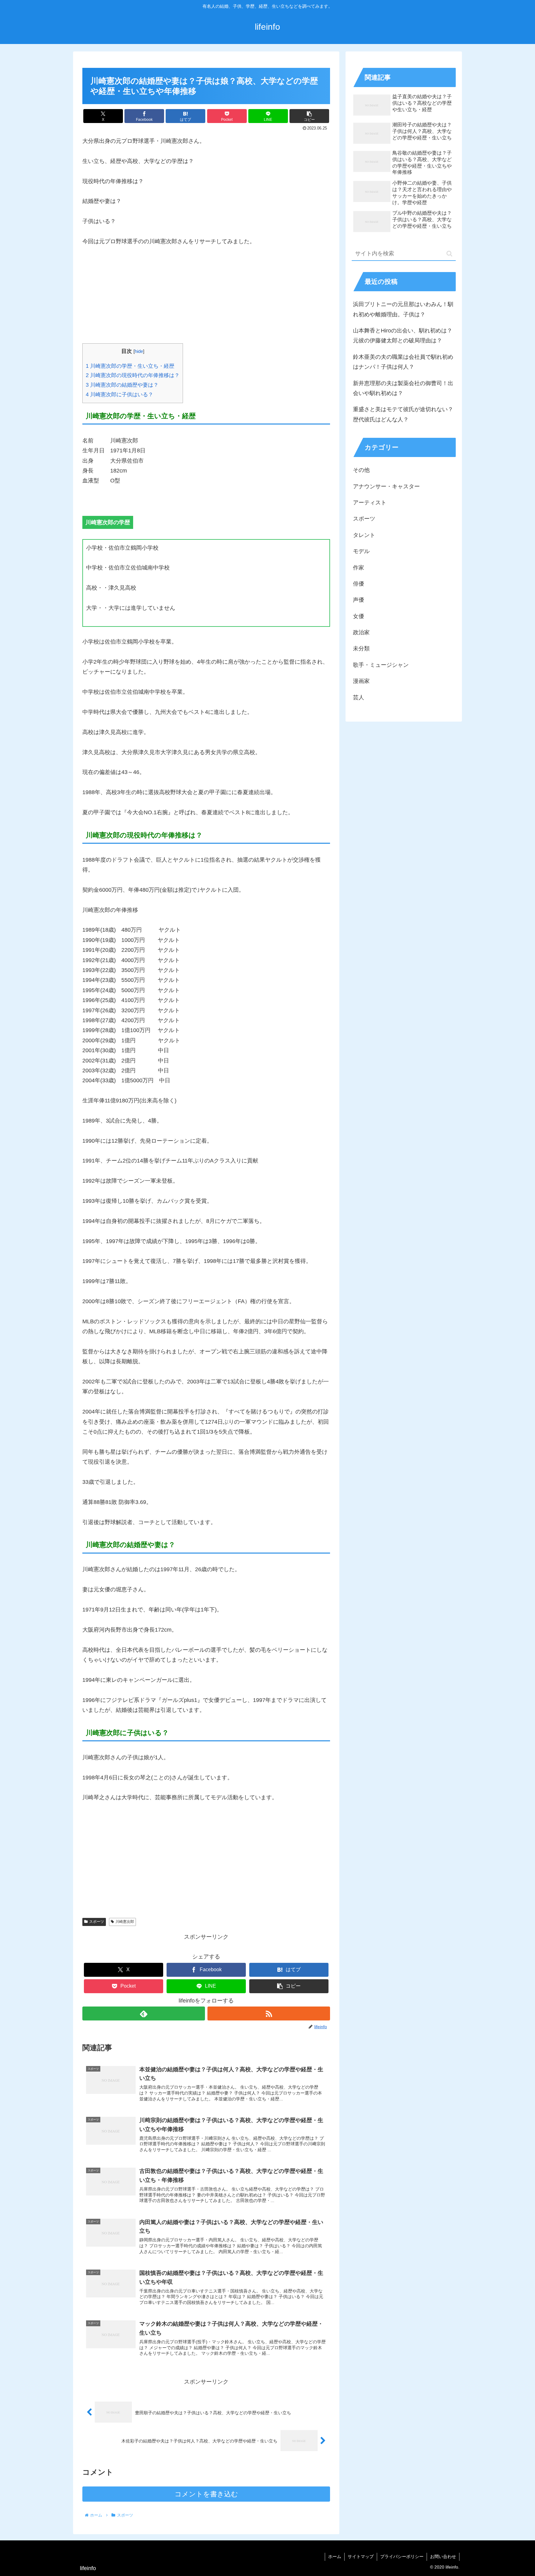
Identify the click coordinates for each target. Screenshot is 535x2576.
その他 (361, 470)
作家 (359, 568)
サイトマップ (361, 2556)
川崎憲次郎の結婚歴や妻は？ (122, 385)
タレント (364, 535)
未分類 (361, 648)
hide (139, 351)
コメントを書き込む (206, 2494)
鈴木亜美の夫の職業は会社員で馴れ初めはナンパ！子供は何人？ (403, 362)
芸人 (359, 697)
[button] (309, 116)
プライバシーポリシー (402, 2556)
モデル (361, 551)
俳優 (359, 584)
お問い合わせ (443, 2556)
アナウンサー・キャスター (386, 486)
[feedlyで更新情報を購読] (144, 2013)
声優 (359, 600)
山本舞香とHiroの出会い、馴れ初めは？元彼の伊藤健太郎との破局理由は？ (403, 336)
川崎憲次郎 (125, 1922)
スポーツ (97, 1922)
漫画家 (361, 681)
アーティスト (370, 503)
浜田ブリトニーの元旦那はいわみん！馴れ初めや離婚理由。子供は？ (403, 309)
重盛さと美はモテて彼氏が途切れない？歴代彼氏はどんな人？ (403, 414)
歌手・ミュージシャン (381, 665)
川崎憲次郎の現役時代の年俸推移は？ (133, 375)
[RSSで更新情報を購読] (269, 2013)
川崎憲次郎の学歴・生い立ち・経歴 (130, 366)
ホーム (335, 2556)
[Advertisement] (206, 300)
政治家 (361, 632)
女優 (359, 616)
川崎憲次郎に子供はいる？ (120, 395)
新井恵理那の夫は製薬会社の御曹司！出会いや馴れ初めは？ (403, 388)
